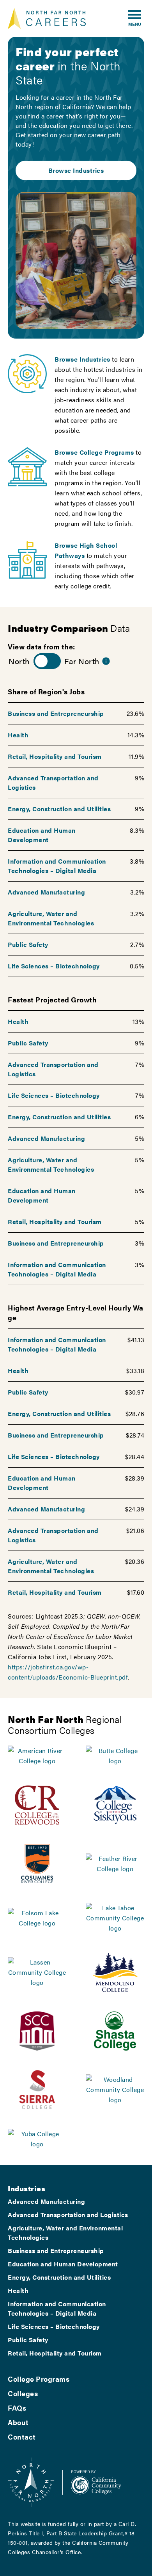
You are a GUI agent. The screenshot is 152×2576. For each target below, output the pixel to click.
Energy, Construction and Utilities (59, 809)
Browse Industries (76, 170)
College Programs (39, 2379)
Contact (22, 2437)
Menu (135, 24)
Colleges (23, 2393)
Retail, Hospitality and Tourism (55, 756)
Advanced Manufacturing (46, 892)
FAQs (17, 2408)
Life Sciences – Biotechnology (54, 966)
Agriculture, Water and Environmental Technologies (51, 918)
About (18, 2422)
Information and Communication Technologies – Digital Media (57, 866)
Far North (82, 661)
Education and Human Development (42, 835)
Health (18, 735)
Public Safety (28, 944)
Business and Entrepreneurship (56, 713)
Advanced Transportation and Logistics (68, 2215)
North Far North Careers (47, 18)
